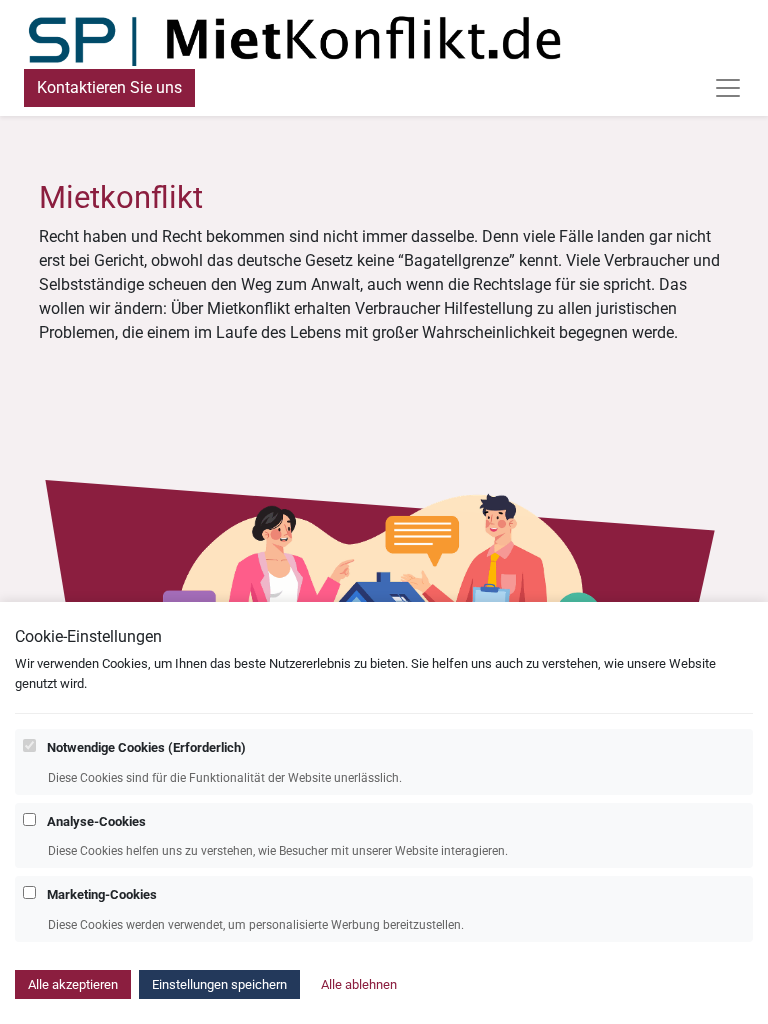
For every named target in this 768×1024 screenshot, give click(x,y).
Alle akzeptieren (73, 984)
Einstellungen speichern (219, 984)
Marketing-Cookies (102, 894)
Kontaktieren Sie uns (109, 87)
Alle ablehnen (359, 984)
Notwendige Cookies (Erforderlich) (146, 747)
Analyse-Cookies (96, 821)
